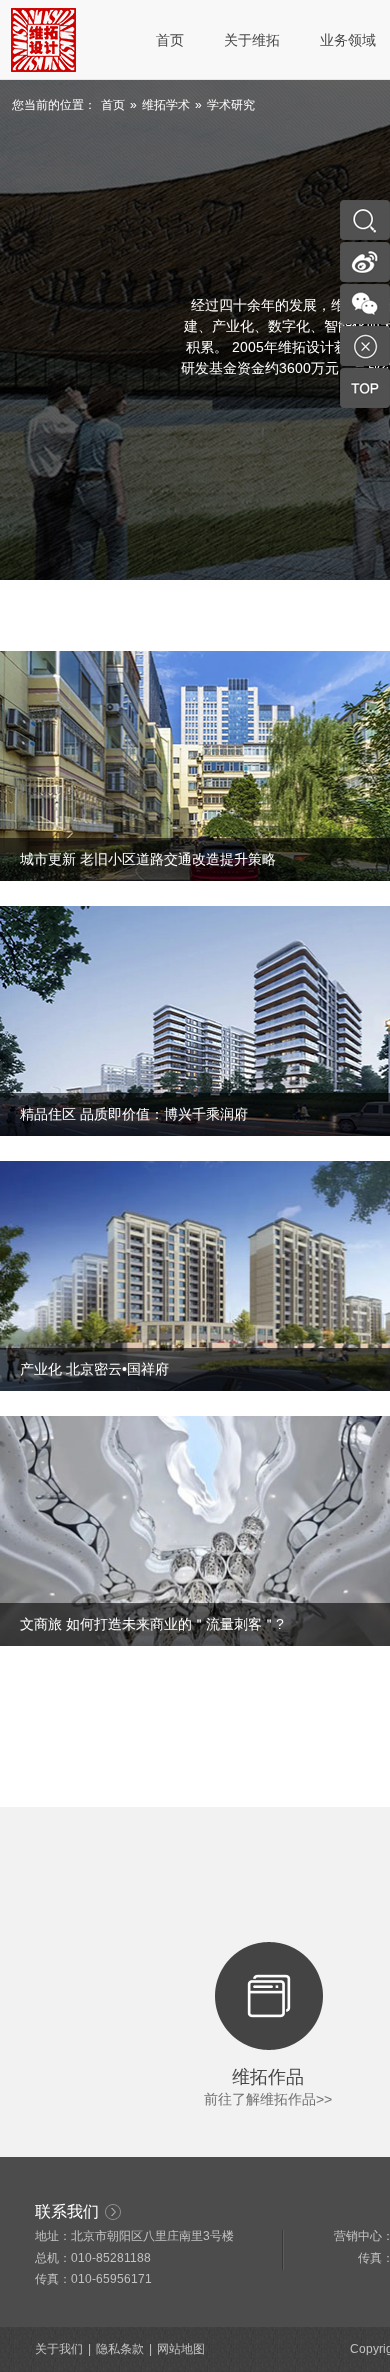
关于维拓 (252, 40)
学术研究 (231, 105)
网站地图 (181, 2349)
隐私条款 (120, 2349)
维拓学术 (166, 105)
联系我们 (67, 2211)
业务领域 (348, 40)
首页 (170, 40)
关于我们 (59, 2349)
